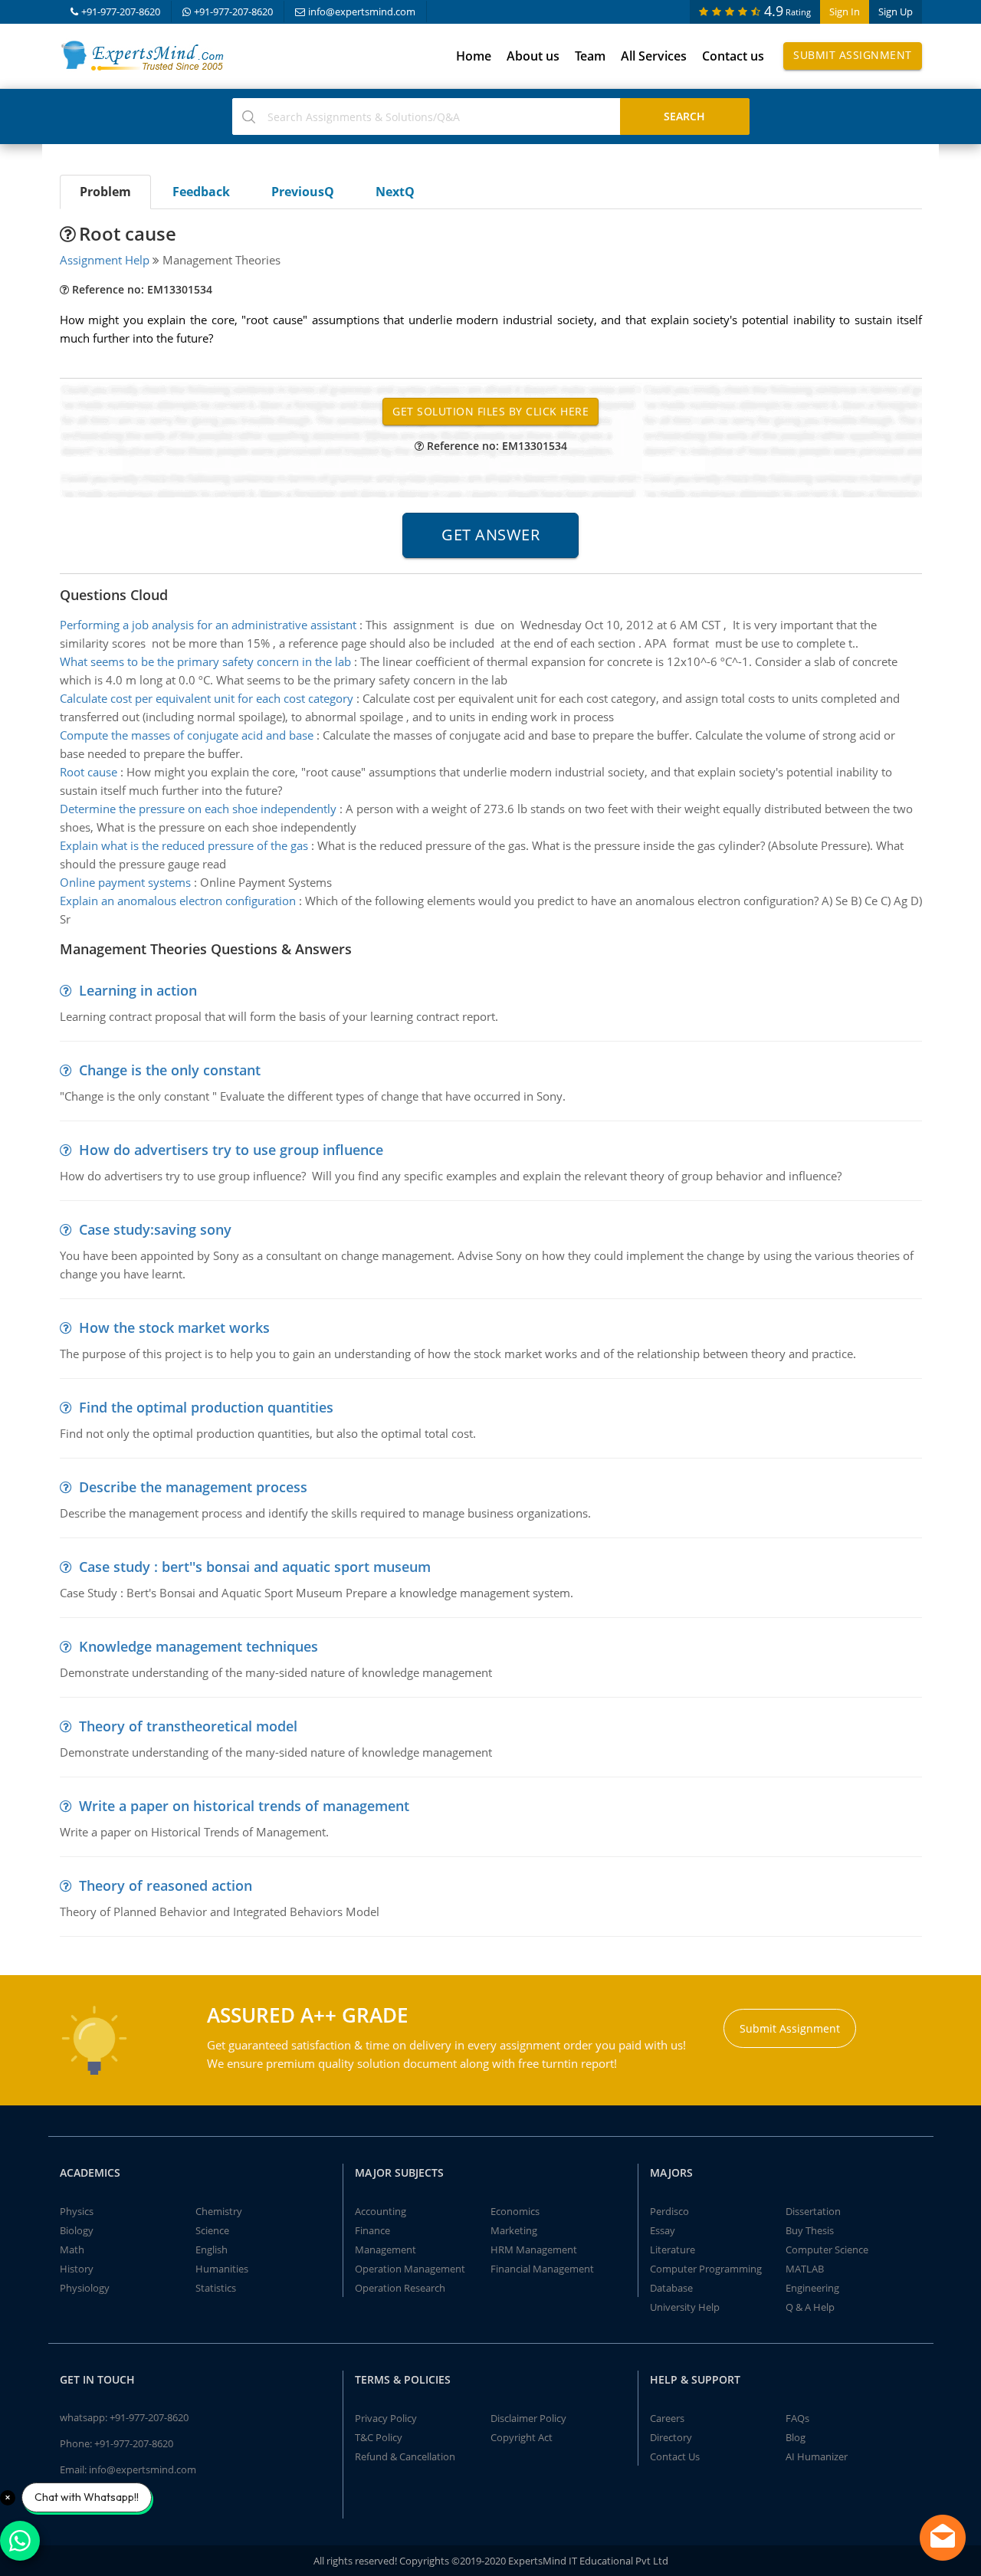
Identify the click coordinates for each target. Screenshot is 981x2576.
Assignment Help (105, 260)
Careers (667, 2418)
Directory (671, 2437)
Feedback (201, 192)
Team (590, 56)
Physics (77, 2211)
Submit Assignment (853, 55)
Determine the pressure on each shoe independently (198, 809)
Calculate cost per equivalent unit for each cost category (207, 698)
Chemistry (219, 2211)
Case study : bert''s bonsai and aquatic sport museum (255, 1567)
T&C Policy (379, 2437)
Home (474, 56)
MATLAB (805, 2269)
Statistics (216, 2288)
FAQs (797, 2418)
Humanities (222, 2269)
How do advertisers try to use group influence (231, 1150)
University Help (685, 2307)
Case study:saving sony (155, 1229)
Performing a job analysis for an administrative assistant (208, 625)
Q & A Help (810, 2307)
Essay (663, 2230)
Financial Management (542, 2269)
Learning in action (138, 990)
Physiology (85, 2288)
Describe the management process (193, 1487)
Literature (673, 2249)
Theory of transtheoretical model (188, 1726)
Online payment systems (125, 882)
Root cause (89, 772)
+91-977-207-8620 (121, 11)
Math (72, 2249)
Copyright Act (522, 2437)
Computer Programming (706, 2269)
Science (212, 2230)
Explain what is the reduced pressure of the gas (184, 845)
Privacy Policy (386, 2418)
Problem (105, 192)
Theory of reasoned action (166, 1885)
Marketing (514, 2230)
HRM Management (534, 2249)
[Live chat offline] (943, 2538)
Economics (515, 2211)
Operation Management (410, 2269)
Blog (796, 2437)
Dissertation (813, 2211)
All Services (654, 56)
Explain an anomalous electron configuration (178, 901)
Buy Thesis (810, 2230)
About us (533, 56)
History (77, 2269)
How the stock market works (174, 1327)
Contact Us (675, 2456)
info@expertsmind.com (362, 11)
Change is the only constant (170, 1070)
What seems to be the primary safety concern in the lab (205, 661)
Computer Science (827, 2249)
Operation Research (400, 2288)
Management (386, 2249)
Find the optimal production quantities (206, 1407)
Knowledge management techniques (198, 1646)
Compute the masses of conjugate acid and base (187, 735)
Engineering (812, 2288)
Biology (77, 2230)
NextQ (395, 192)
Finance (372, 2230)
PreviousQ (303, 192)
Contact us (733, 56)
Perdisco (669, 2211)
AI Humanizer (817, 2456)
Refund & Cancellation (405, 2456)
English (212, 2249)
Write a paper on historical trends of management (244, 1806)
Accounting (381, 2211)
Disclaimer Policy (528, 2418)
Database (671, 2288)
